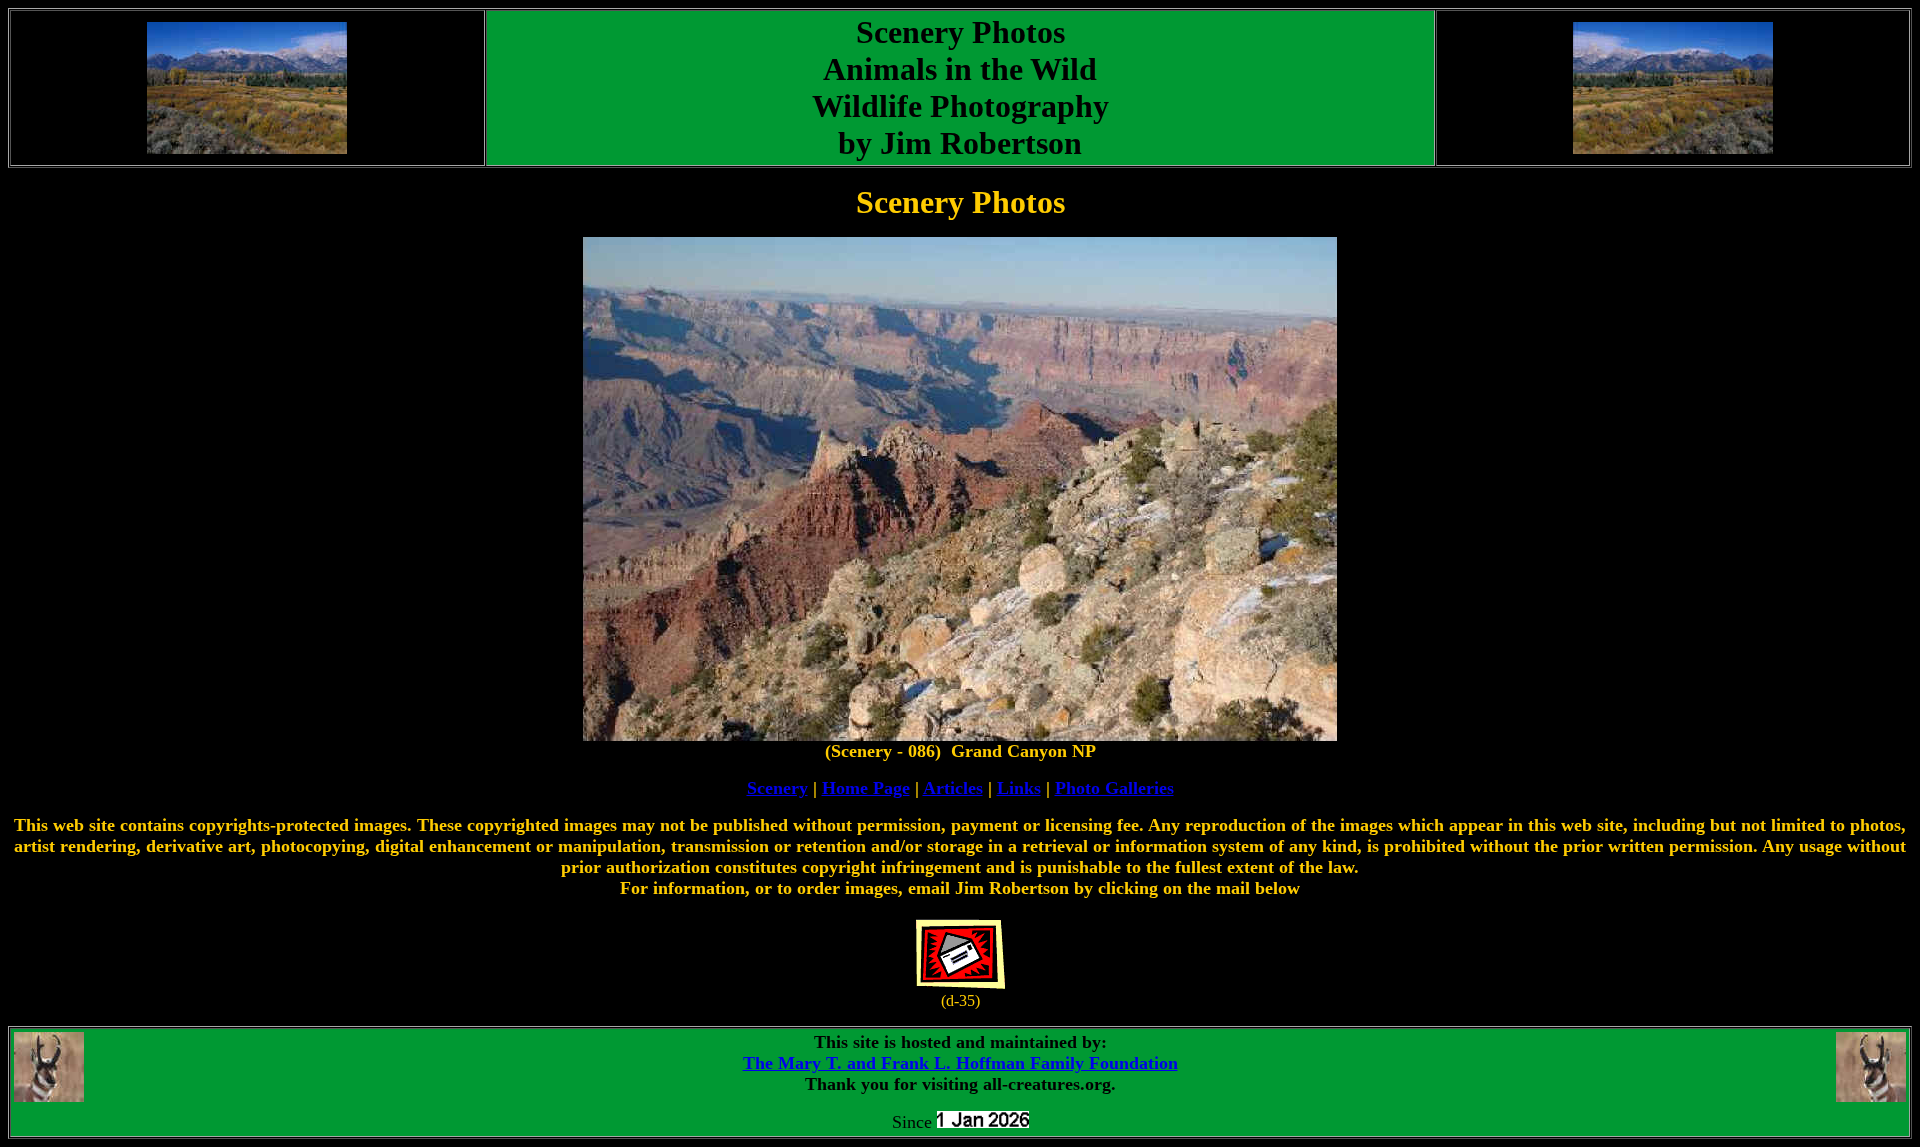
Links (1019, 788)
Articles (953, 788)
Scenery (777, 788)
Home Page (866, 788)
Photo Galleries (1114, 788)
